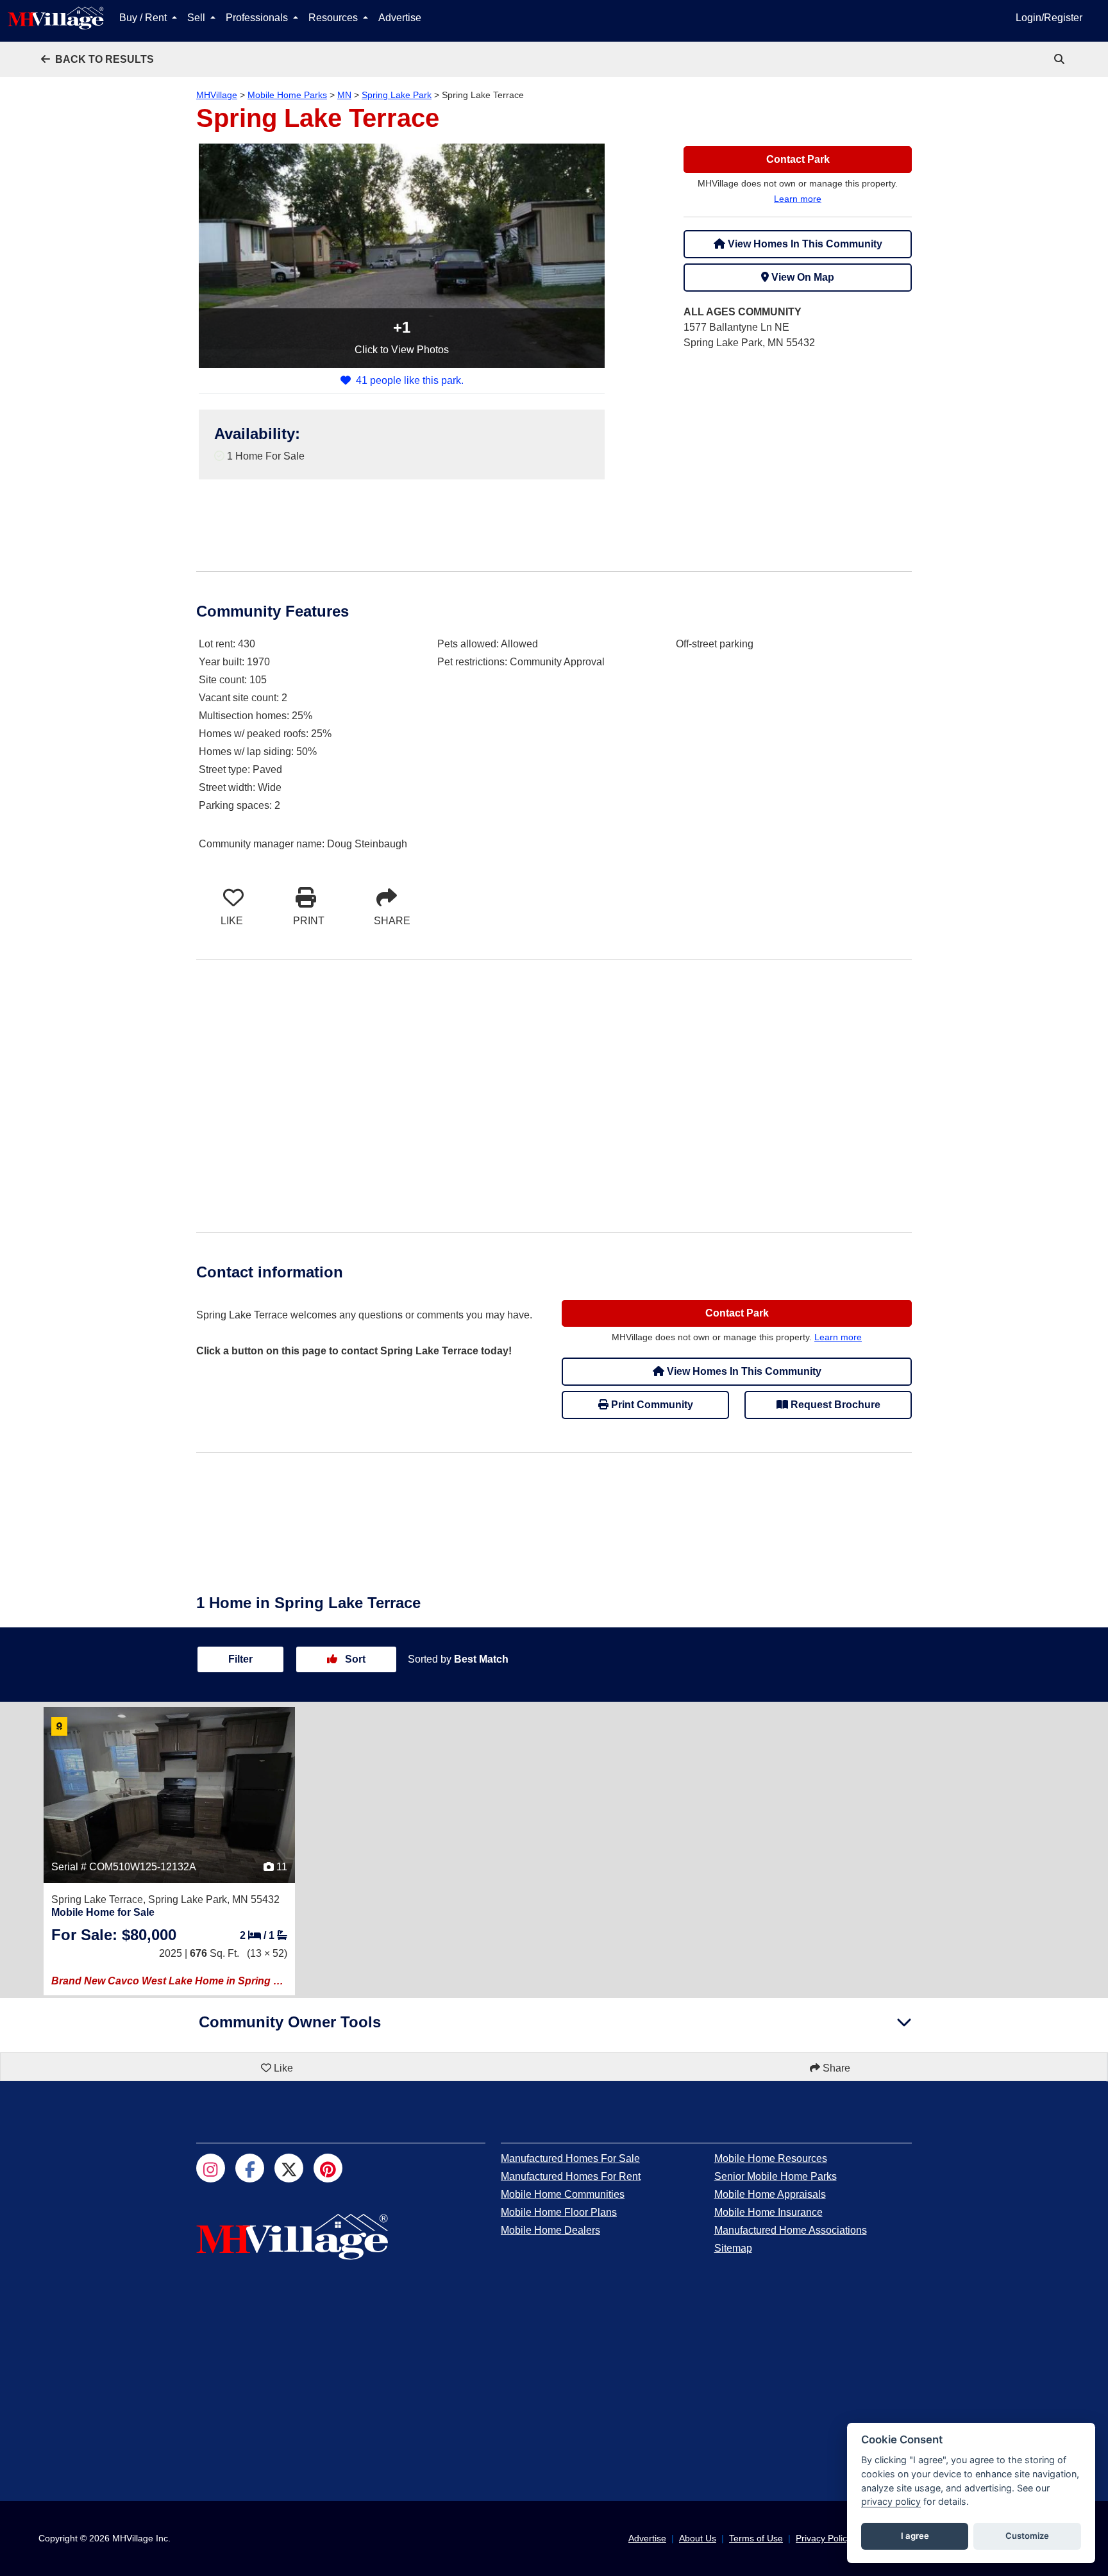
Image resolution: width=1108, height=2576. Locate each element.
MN (344, 95)
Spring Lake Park (397, 95)
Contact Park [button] (798, 159)
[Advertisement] (798, 451)
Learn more (798, 199)
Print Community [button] (651, 1405)
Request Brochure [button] (834, 1405)
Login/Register (1049, 18)
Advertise (400, 18)
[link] (1061, 59)
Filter (240, 1659)
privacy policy (891, 2501)
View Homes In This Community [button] (804, 244)
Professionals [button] (258, 18)
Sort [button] (354, 1659)
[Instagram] (211, 2168)
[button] (97, 59)
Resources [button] (334, 18)
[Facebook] (250, 2168)
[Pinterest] (328, 2168)
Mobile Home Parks (287, 95)
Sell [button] (197, 18)
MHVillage (217, 95)
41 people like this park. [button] (410, 380)
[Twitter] (289, 2168)
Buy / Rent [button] (144, 18)
